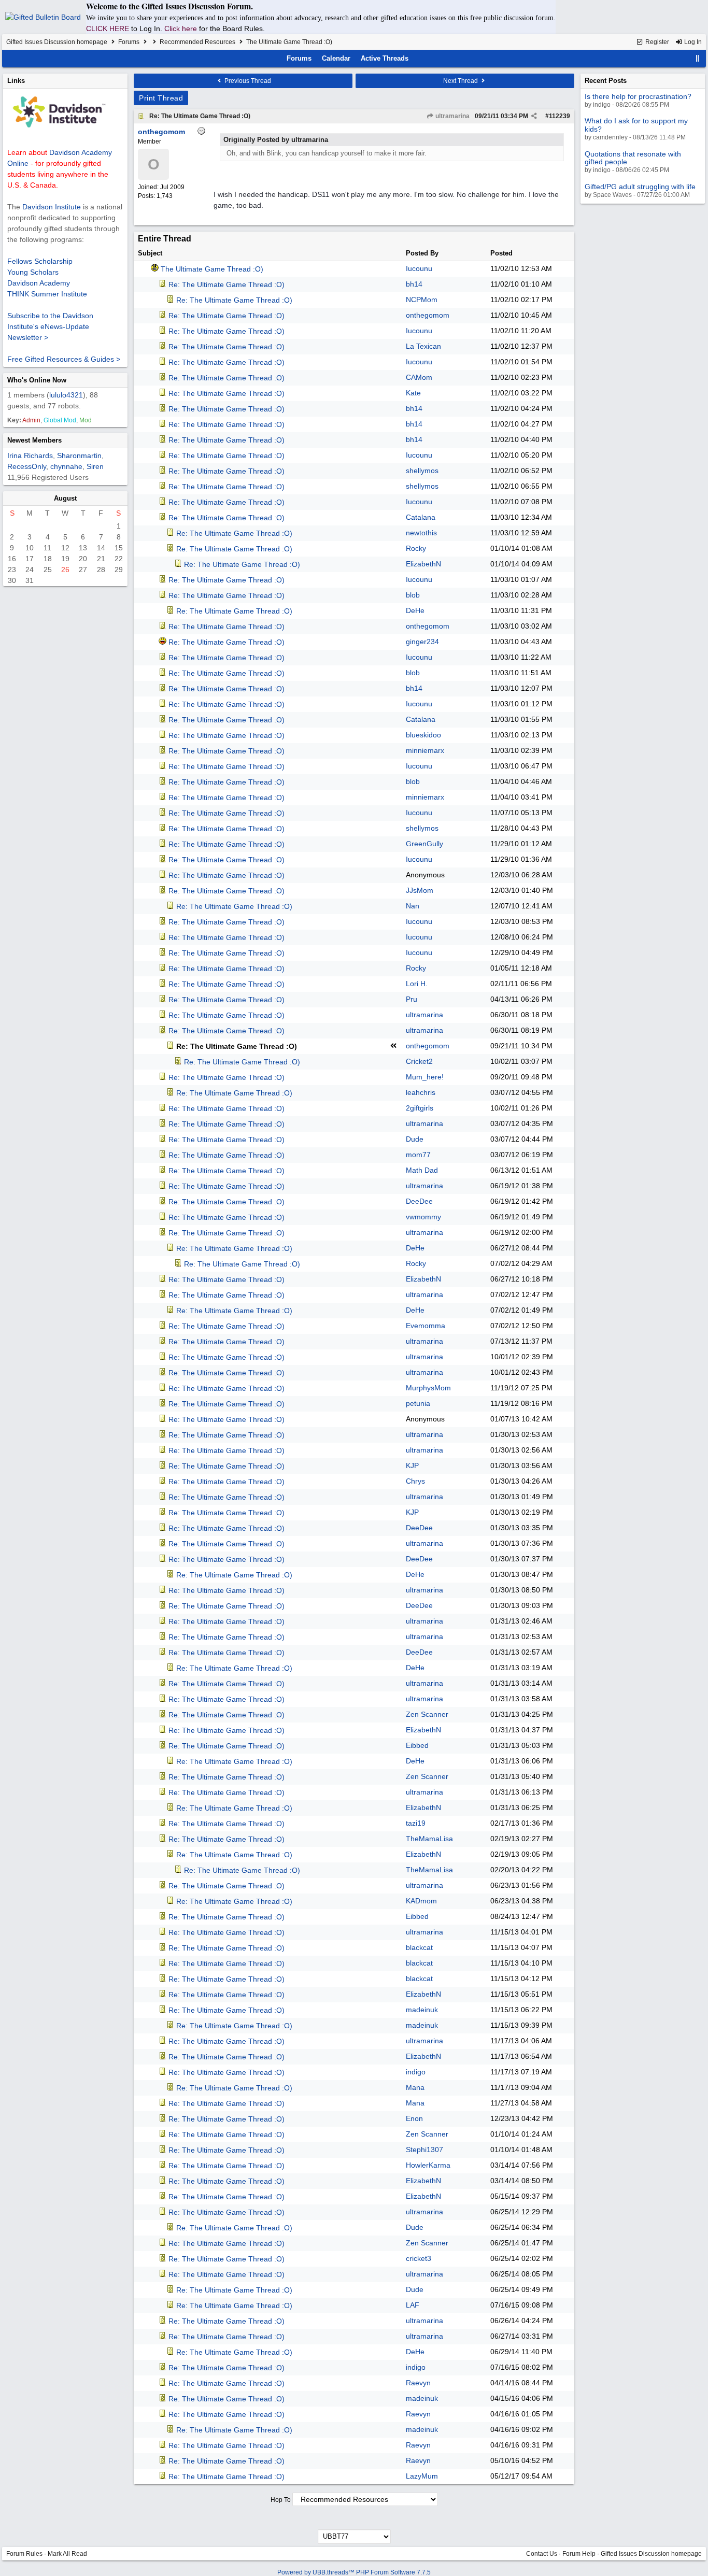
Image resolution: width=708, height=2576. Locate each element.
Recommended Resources (197, 42)
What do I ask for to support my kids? (636, 125)
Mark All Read (67, 2554)
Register (656, 42)
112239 (560, 116)
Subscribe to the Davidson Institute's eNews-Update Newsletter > (50, 326)
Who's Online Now (37, 380)
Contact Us (542, 2554)
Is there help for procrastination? (638, 96)
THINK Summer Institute (47, 294)
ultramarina (452, 116)
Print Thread (161, 98)
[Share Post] (534, 116)
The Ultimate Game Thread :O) (212, 269)
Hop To (281, 2500)
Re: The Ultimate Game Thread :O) (200, 116)
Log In (692, 42)
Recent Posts (606, 81)
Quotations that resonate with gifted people (633, 158)
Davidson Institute (52, 207)
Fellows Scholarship (40, 261)
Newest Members (34, 440)
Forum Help (579, 2554)
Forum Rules (24, 2554)
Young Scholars (33, 272)
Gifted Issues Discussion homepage (57, 42)
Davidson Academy (39, 283)
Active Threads (385, 58)
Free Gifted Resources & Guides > (64, 359)
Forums (129, 42)
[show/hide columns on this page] (698, 58)
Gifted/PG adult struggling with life (640, 187)
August (65, 498)
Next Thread (461, 81)
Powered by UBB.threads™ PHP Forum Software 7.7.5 (354, 2572)
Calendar (336, 58)
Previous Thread (247, 81)
